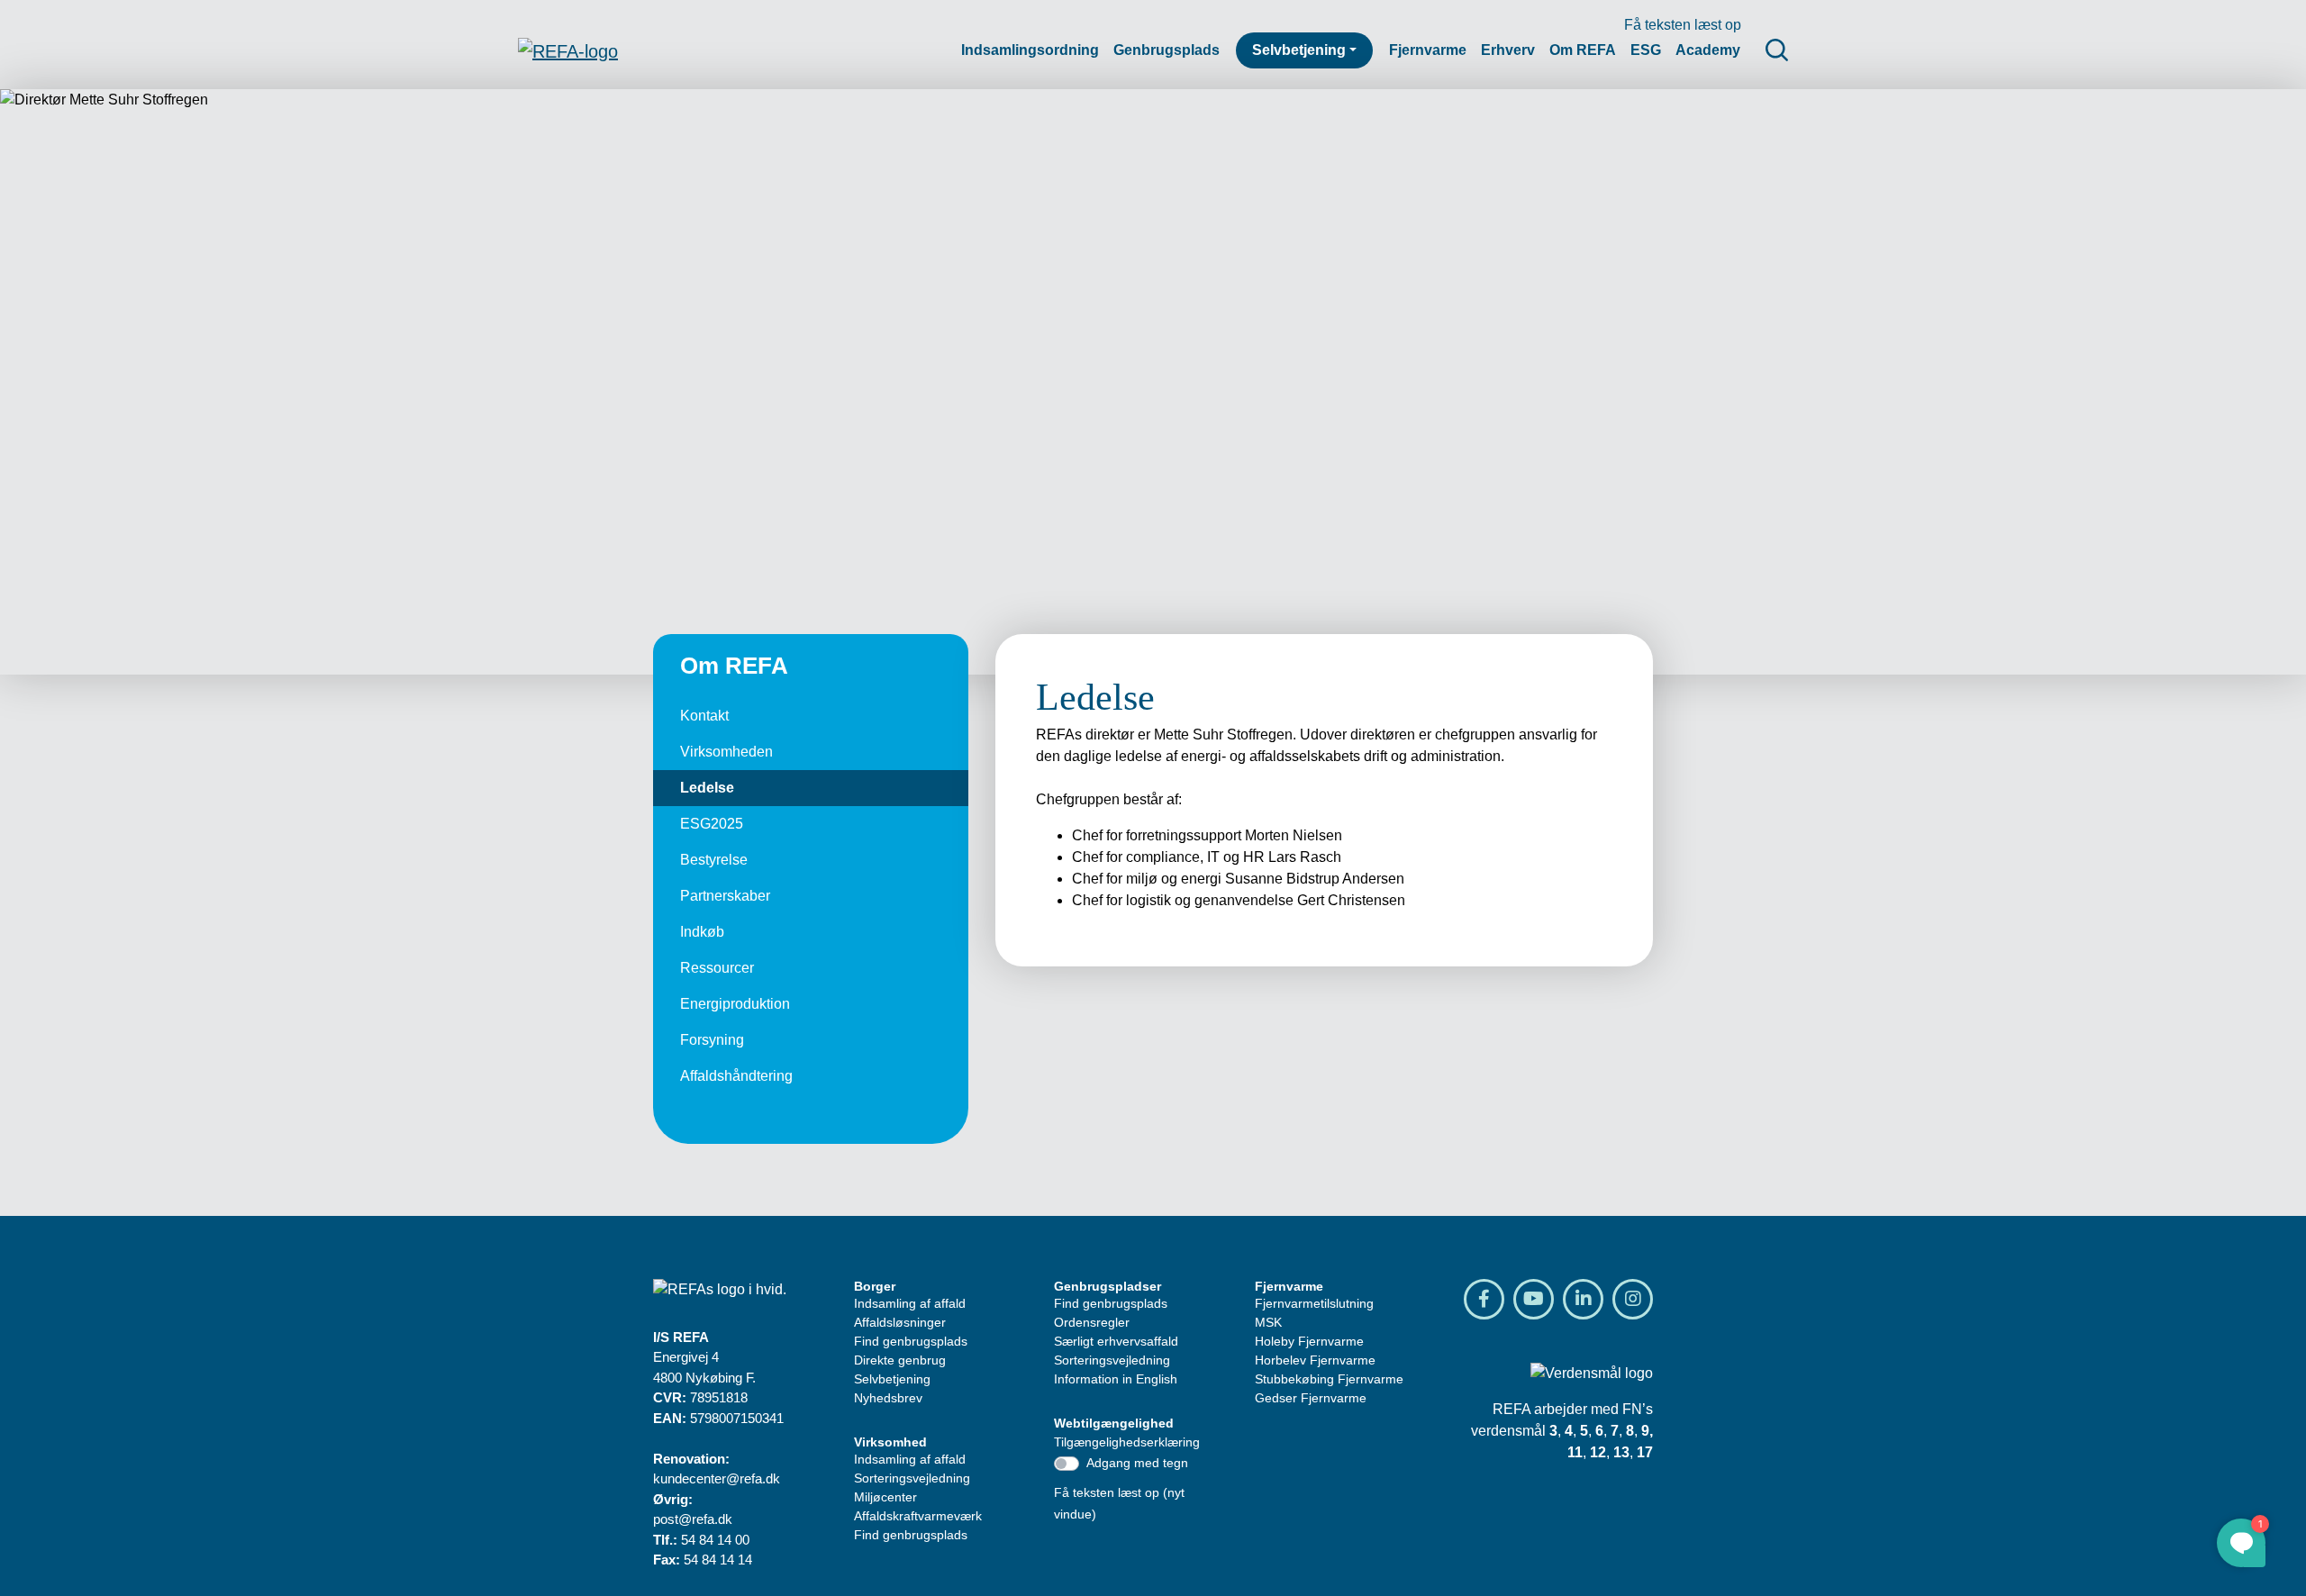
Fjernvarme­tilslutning (1314, 1303)
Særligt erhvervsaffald (1116, 1341)
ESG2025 (712, 824)
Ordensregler (1092, 1322)
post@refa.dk (693, 1519)
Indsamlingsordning (1030, 50)
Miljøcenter (885, 1497)
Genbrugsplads (1167, 50)
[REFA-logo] (568, 50)
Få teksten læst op (1683, 25)
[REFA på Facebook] (1484, 1299)
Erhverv (1508, 50)
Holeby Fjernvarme (1309, 1341)
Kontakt (704, 716)
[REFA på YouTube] (1534, 1299)
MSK (1268, 1322)
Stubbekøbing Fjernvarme (1329, 1379)
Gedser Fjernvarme (1311, 1398)
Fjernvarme (1428, 50)
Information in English (1116, 1379)
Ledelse (707, 788)
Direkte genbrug (900, 1360)
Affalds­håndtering (736, 1076)
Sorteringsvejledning (912, 1478)
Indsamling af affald (910, 1303)
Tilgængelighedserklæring (1127, 1442)
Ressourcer (717, 968)
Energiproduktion (735, 1004)
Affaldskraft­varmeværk (918, 1516)
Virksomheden (726, 752)
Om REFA (1583, 50)
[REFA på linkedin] (1583, 1299)
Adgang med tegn (1137, 1463)
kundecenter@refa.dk (717, 1478)
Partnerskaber (725, 896)
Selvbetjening (1299, 50)
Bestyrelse (714, 860)
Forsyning (712, 1040)
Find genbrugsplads (911, 1341)
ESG (1646, 50)
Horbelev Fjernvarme (1315, 1360)
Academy (1708, 50)
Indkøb (702, 932)
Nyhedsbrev (888, 1398)
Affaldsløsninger (900, 1322)
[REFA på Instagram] (1633, 1299)
